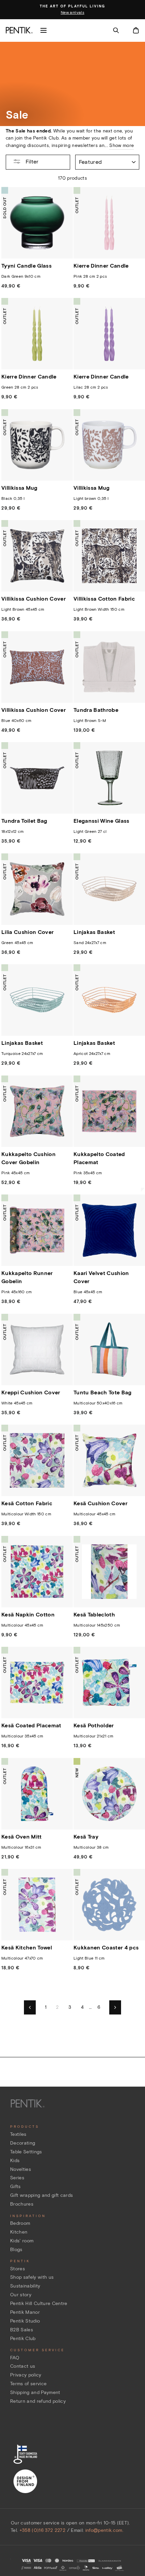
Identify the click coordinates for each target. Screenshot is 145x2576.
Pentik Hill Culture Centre (39, 2304)
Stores (18, 2269)
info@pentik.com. (104, 2530)
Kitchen (19, 2232)
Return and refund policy (38, 2401)
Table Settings (26, 2152)
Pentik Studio (25, 2321)
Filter (31, 162)
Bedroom (20, 2223)
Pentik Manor (25, 2312)
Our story (21, 2295)
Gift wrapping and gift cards (42, 2195)
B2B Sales (22, 2330)
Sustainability (25, 2286)
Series (17, 2178)
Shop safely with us (32, 2277)
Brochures (22, 2204)
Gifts (16, 2187)
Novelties (21, 2169)
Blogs (16, 2250)
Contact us (23, 2366)
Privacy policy (26, 2375)
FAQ (15, 2358)
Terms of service (28, 2384)
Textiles (18, 2134)
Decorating (23, 2143)
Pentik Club (23, 2339)
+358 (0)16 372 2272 (42, 2530)
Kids (15, 2161)
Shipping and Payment (35, 2392)
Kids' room (22, 2241)
